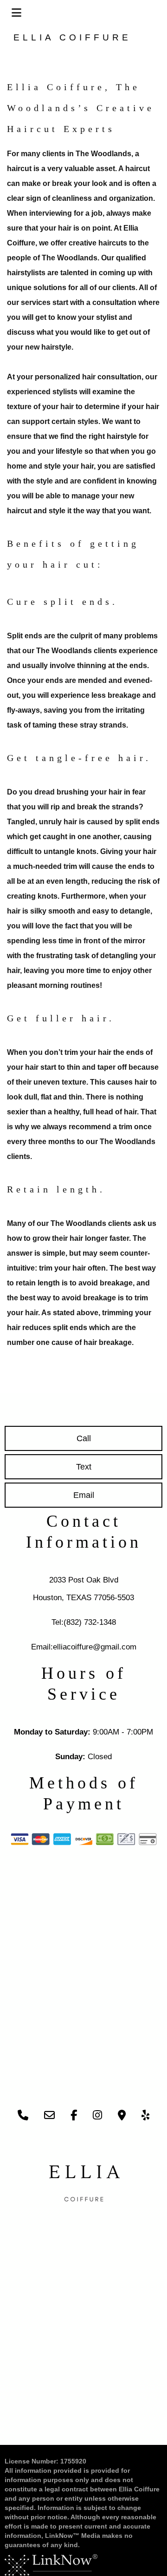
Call (84, 1438)
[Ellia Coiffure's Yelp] (145, 2116)
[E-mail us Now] (49, 2116)
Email (84, 1495)
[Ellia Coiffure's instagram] (97, 2116)
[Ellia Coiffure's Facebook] (74, 2116)
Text (84, 1467)
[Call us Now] (23, 2116)
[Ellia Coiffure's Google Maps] (122, 2116)
